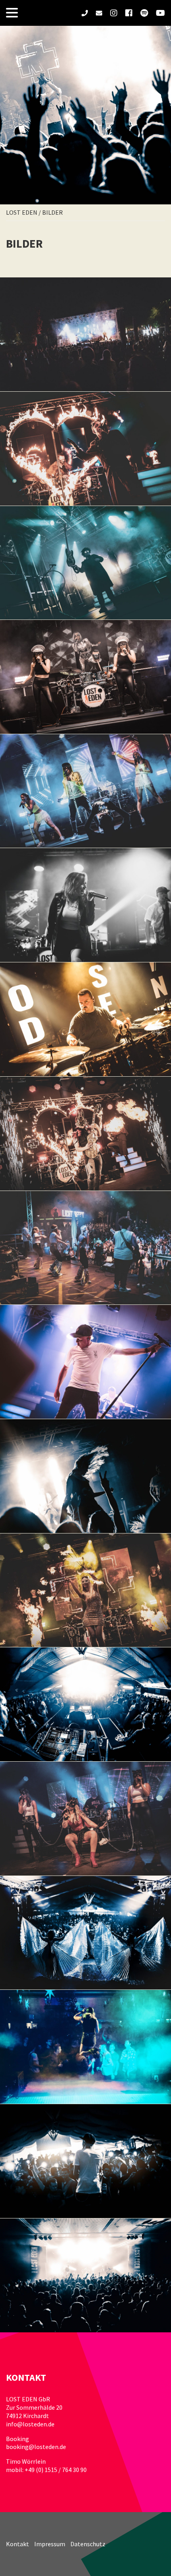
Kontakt (17, 2544)
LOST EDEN (22, 212)
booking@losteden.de (36, 2447)
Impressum (50, 2544)
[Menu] (12, 13)
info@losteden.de (30, 2424)
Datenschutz (88, 2544)
